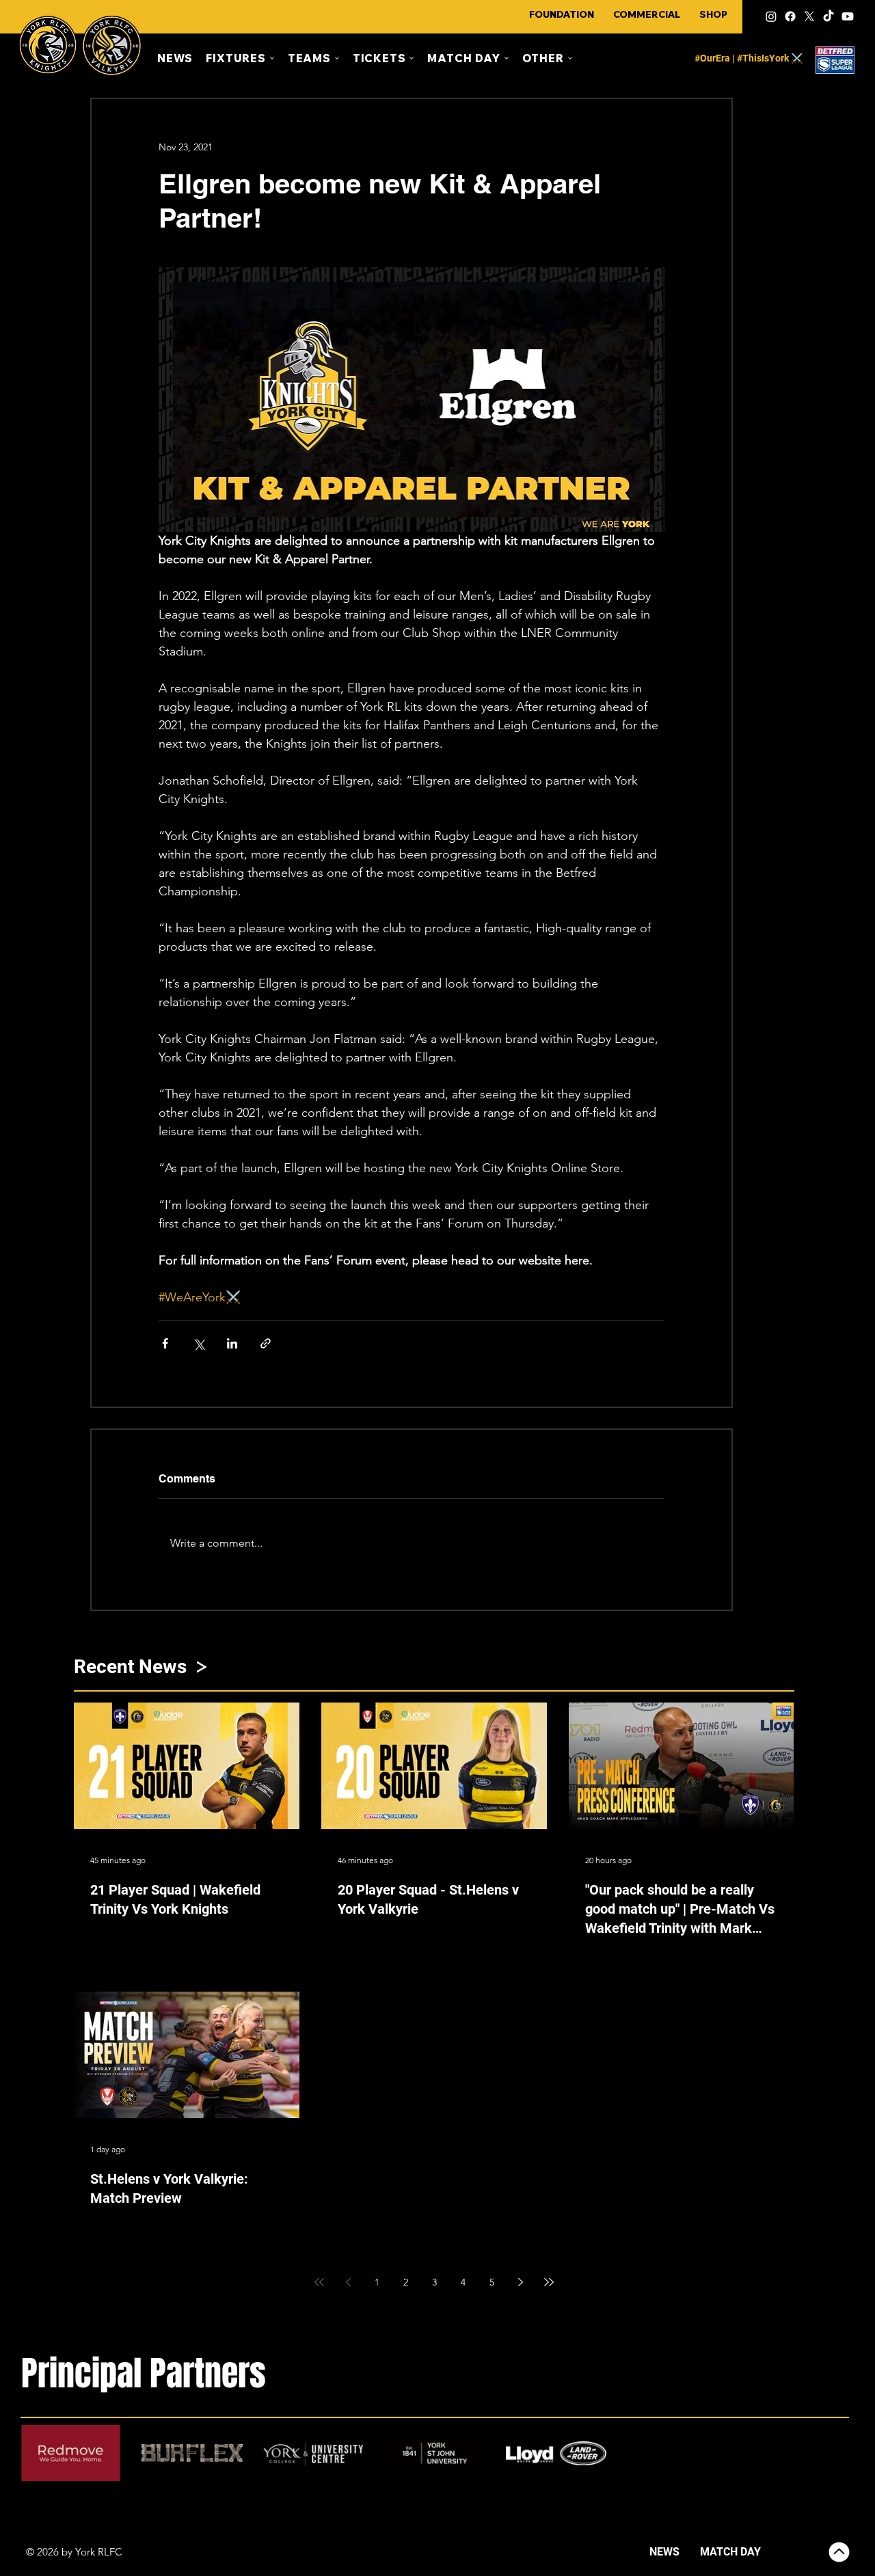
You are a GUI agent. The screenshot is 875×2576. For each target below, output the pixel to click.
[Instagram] (771, 16)
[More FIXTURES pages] (272, 58)
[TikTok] (829, 16)
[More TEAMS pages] (337, 58)
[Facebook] (790, 16)
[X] (809, 16)
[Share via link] (266, 1343)
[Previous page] (348, 2282)
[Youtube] (848, 16)
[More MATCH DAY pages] (507, 58)
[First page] (319, 2282)
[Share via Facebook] (165, 1343)
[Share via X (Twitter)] (199, 1343)
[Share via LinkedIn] (232, 1343)
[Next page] (520, 2282)
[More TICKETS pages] (412, 58)
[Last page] (549, 2282)
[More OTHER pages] (570, 58)
